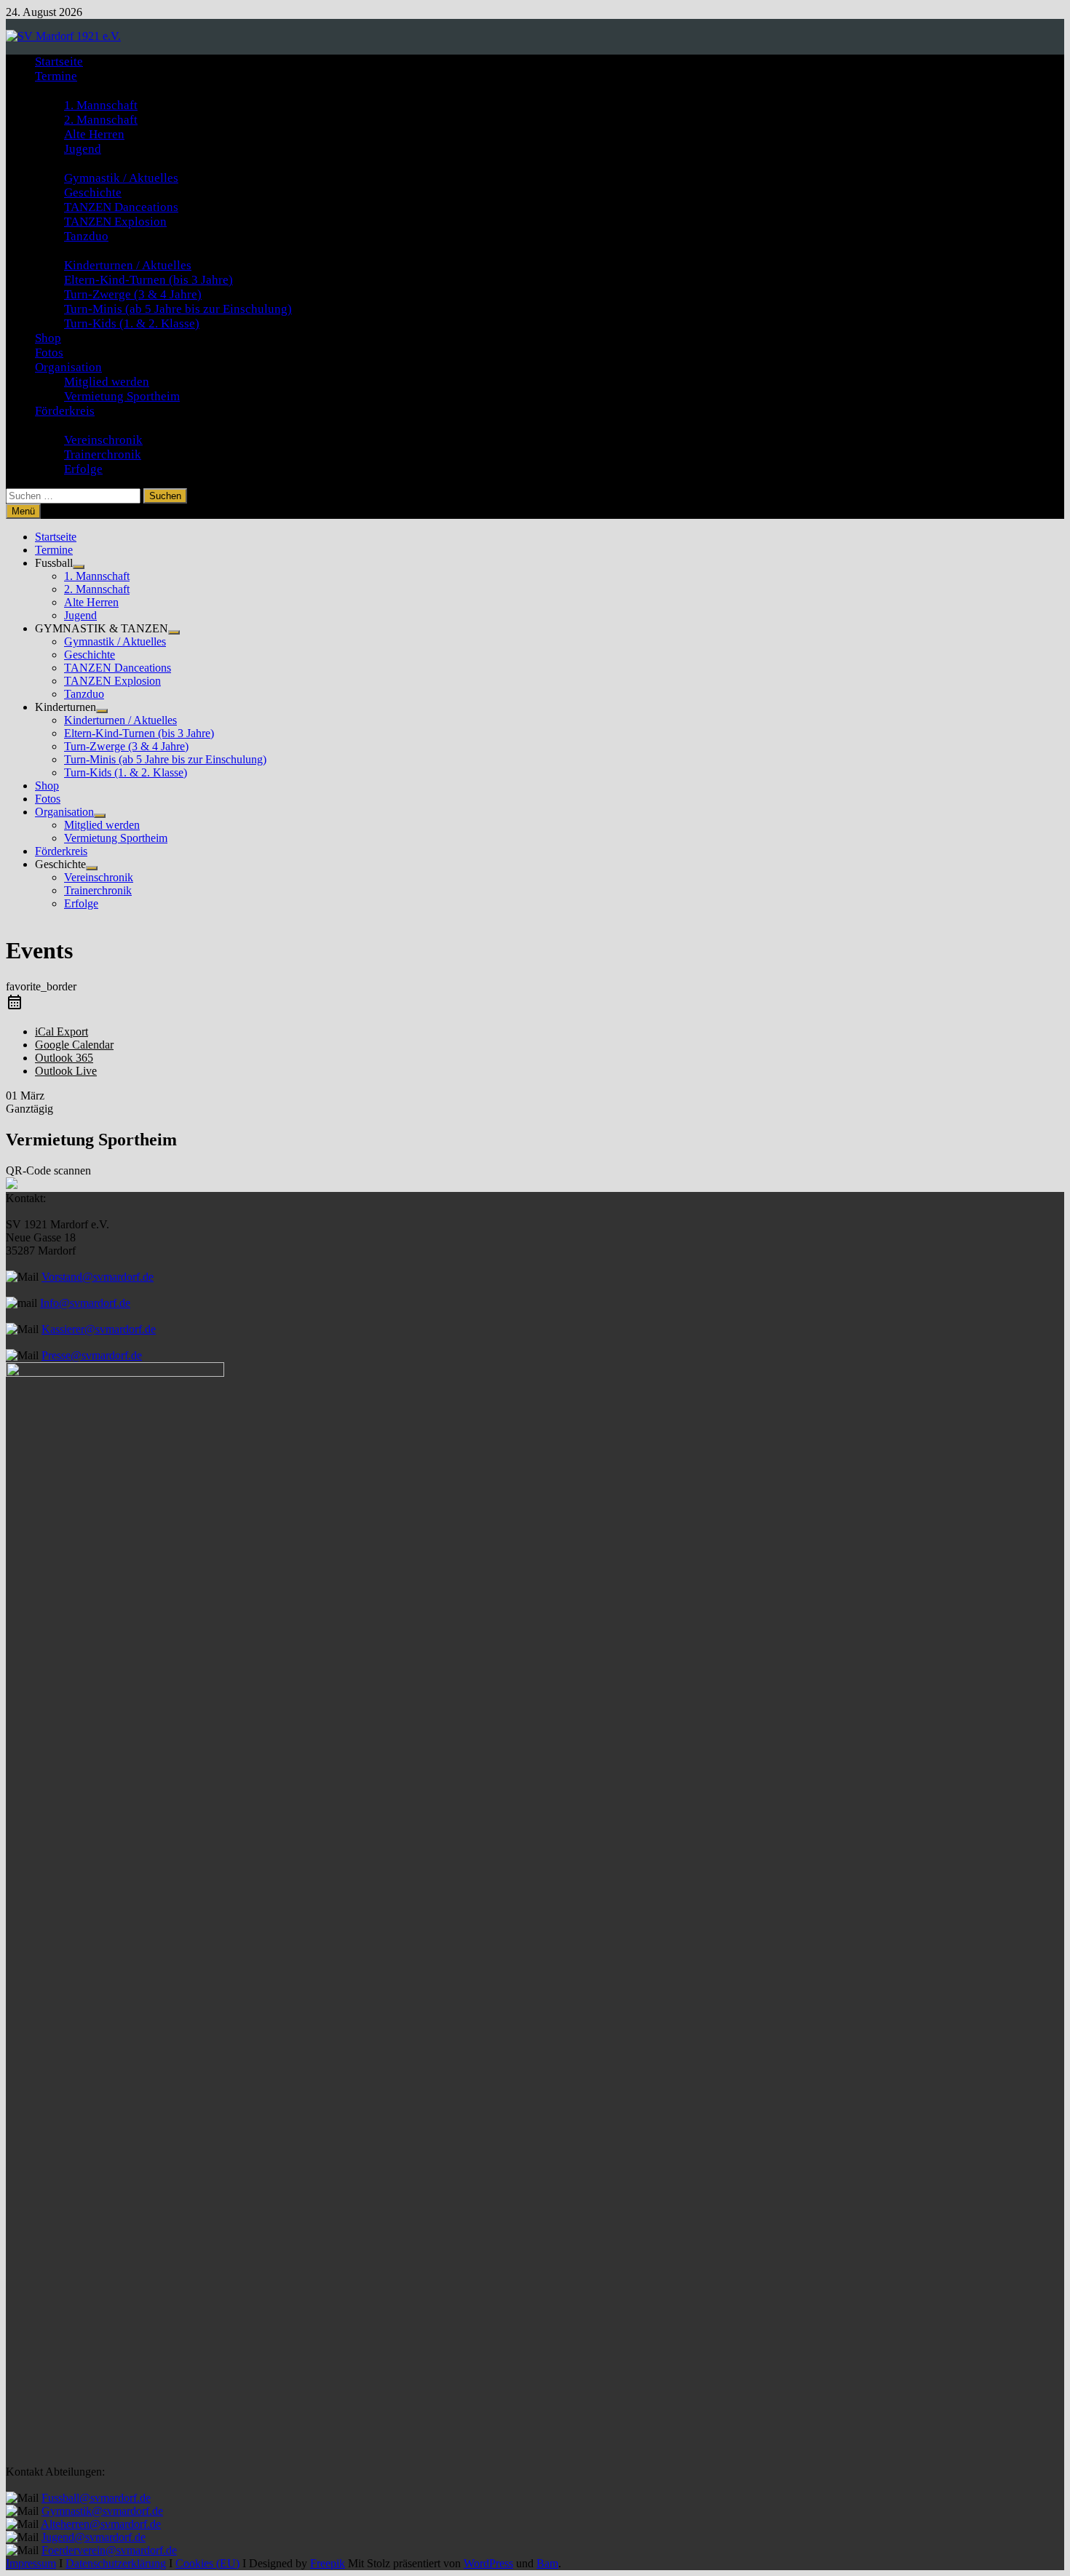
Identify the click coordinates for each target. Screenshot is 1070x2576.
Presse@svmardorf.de (92, 1355)
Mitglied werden (107, 382)
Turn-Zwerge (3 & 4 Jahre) (133, 294)
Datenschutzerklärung (116, 2563)
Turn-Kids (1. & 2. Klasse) (132, 323)
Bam (547, 2563)
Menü (23, 511)
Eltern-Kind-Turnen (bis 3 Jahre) (148, 280)
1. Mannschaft (101, 105)
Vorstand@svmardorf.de (98, 1277)
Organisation (68, 367)
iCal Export (62, 1031)
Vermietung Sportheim (122, 396)
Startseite (59, 61)
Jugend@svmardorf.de (94, 2537)
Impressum (31, 2563)
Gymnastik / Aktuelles (121, 178)
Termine (56, 76)
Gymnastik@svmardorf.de (102, 2511)
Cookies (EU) (207, 2563)
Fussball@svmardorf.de (96, 2498)
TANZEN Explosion (115, 222)
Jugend (83, 149)
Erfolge (83, 469)
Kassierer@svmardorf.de (99, 1329)
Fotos (49, 353)
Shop (48, 338)
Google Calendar (74, 1045)
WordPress (488, 2563)
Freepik (328, 2563)
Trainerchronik (103, 454)
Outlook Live (66, 1071)
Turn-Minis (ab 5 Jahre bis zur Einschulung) (178, 309)
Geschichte (93, 192)
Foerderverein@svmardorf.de (109, 2550)
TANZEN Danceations (121, 207)
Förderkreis (65, 411)
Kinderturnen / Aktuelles (128, 265)
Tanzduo (86, 236)
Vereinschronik (103, 440)
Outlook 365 (64, 1058)
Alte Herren (94, 134)
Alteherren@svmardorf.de (101, 2524)
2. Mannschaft (101, 120)
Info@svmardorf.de (85, 1303)
